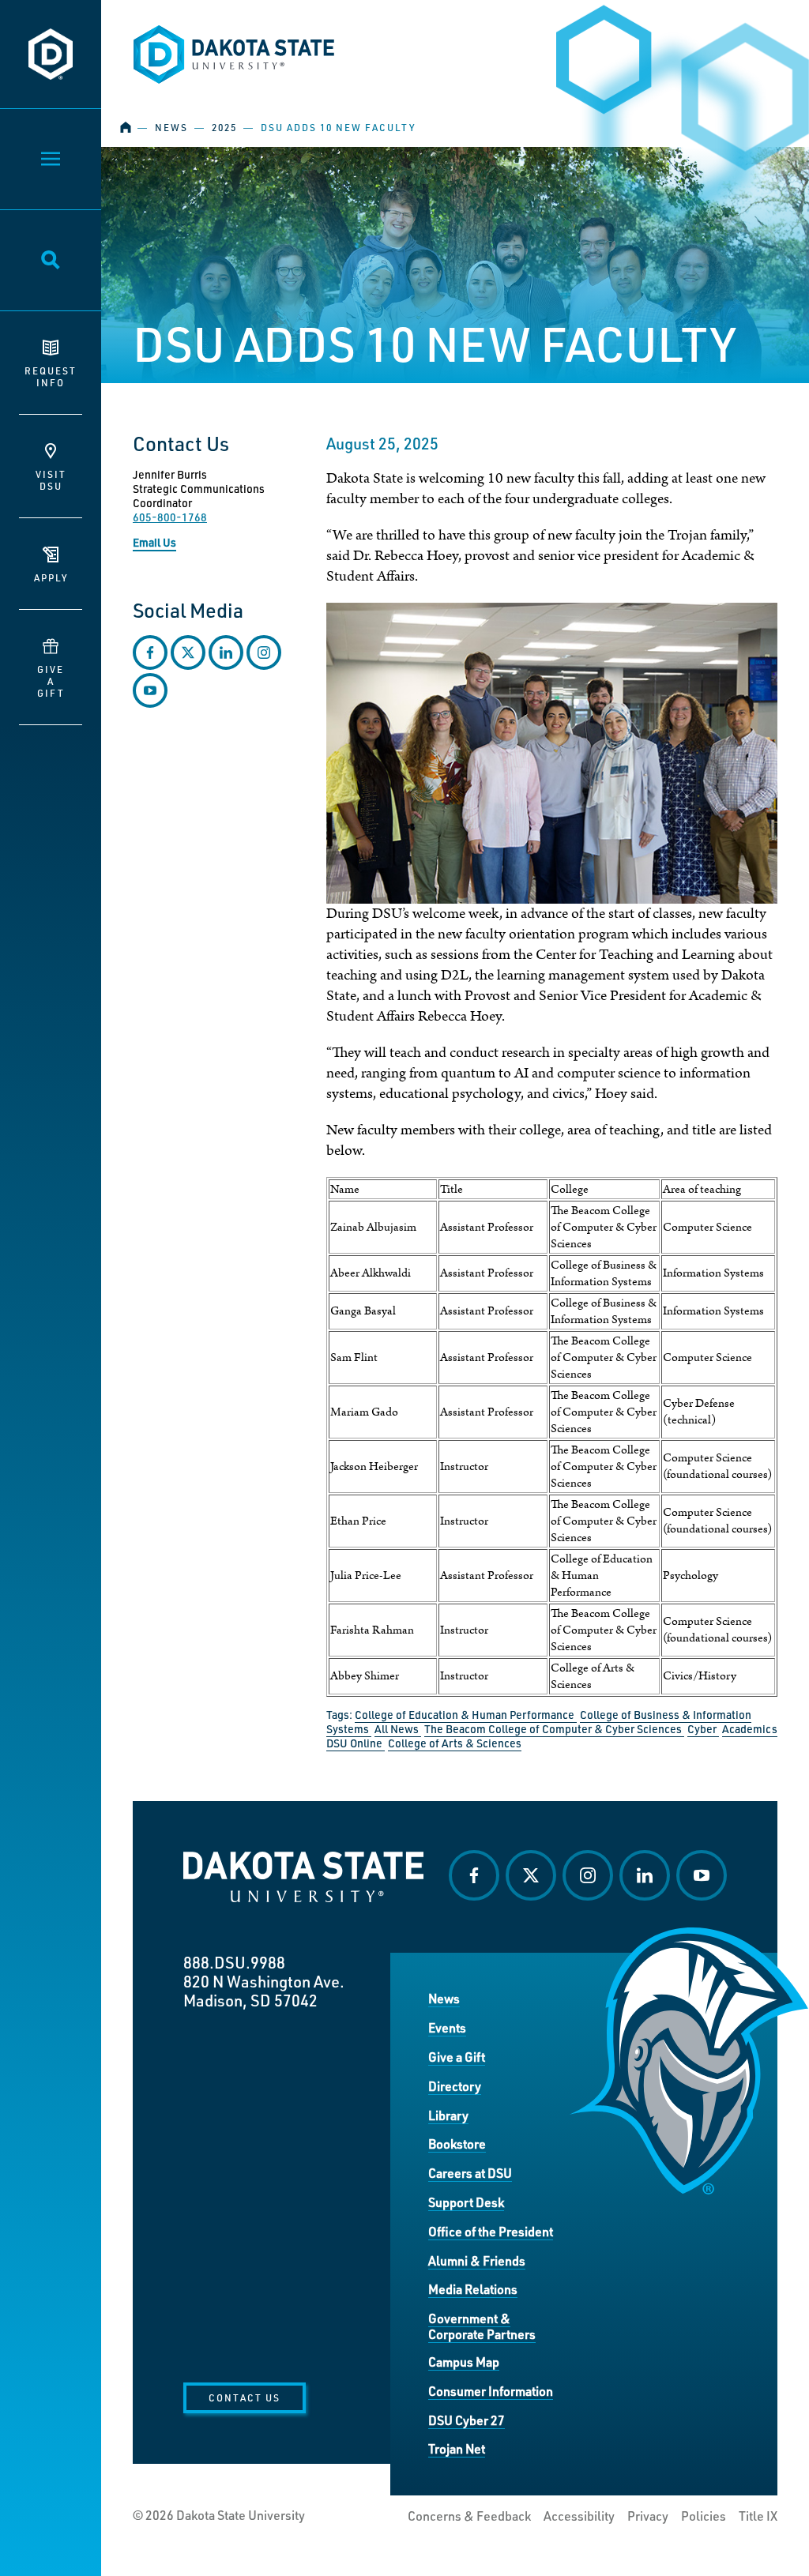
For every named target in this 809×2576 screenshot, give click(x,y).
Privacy (648, 2516)
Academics (750, 1729)
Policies (704, 2516)
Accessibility (579, 2516)
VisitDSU (51, 480)
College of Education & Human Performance (466, 1715)
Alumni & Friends (477, 2260)
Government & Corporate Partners (482, 2326)
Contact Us (245, 2397)
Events (447, 2027)
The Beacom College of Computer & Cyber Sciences (554, 1729)
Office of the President (491, 2231)
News (171, 128)
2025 (224, 128)
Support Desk (466, 2202)
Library (448, 2115)
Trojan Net (457, 2448)
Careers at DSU (470, 2173)
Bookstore (457, 2144)
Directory (455, 2086)
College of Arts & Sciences (455, 1743)
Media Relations (473, 2289)
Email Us (154, 542)
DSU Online (356, 1743)
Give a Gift (457, 2057)
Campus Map (464, 2362)
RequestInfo (51, 376)
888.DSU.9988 (234, 1962)
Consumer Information (491, 2391)
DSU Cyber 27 (467, 2420)
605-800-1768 (170, 517)
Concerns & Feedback (469, 2516)
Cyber (703, 1729)
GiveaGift (51, 681)
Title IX (758, 2516)
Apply (51, 577)
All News (398, 1729)
